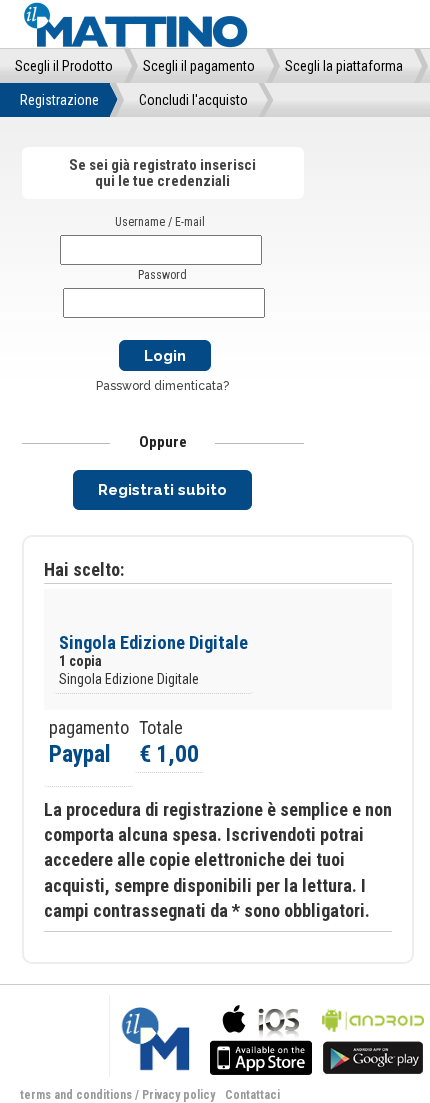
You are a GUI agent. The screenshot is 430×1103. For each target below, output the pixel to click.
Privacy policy (178, 1095)
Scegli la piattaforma (344, 66)
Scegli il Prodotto (64, 66)
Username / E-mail (160, 222)
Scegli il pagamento (199, 66)
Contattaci (252, 1095)
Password (162, 275)
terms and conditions (76, 1095)
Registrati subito (162, 490)
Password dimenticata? (162, 386)
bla (261, 1037)
